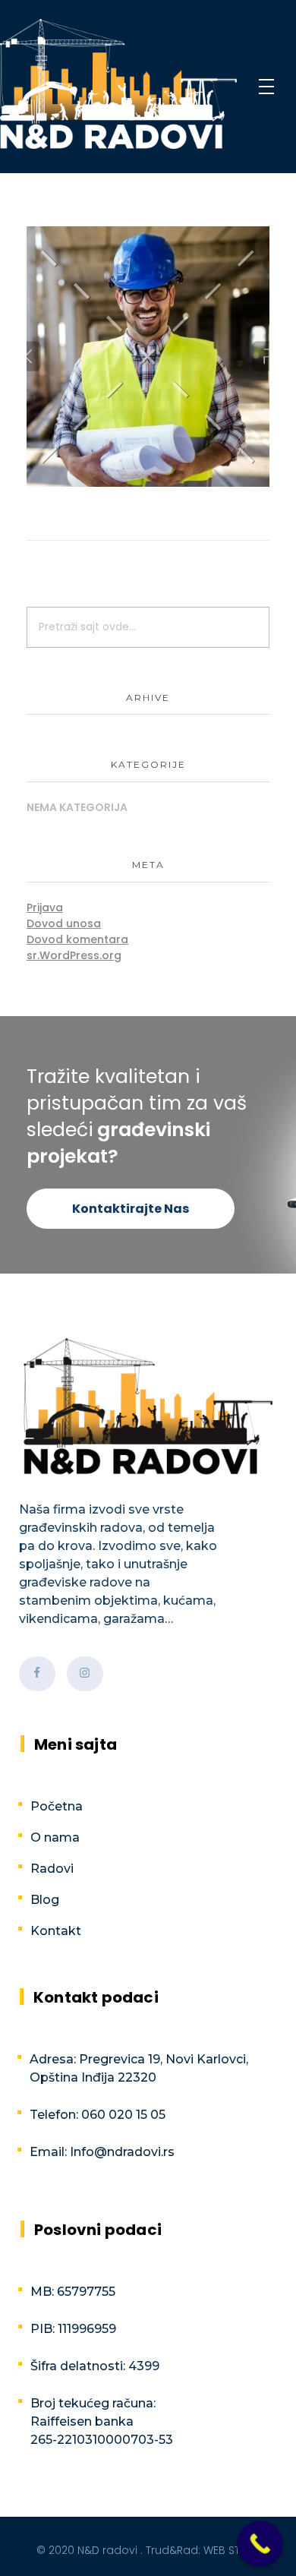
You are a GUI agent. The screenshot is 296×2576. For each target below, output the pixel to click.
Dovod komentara (77, 939)
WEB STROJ (232, 2550)
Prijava (45, 908)
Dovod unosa (64, 923)
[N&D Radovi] (118, 84)
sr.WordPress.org (74, 955)
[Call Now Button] (260, 2544)
